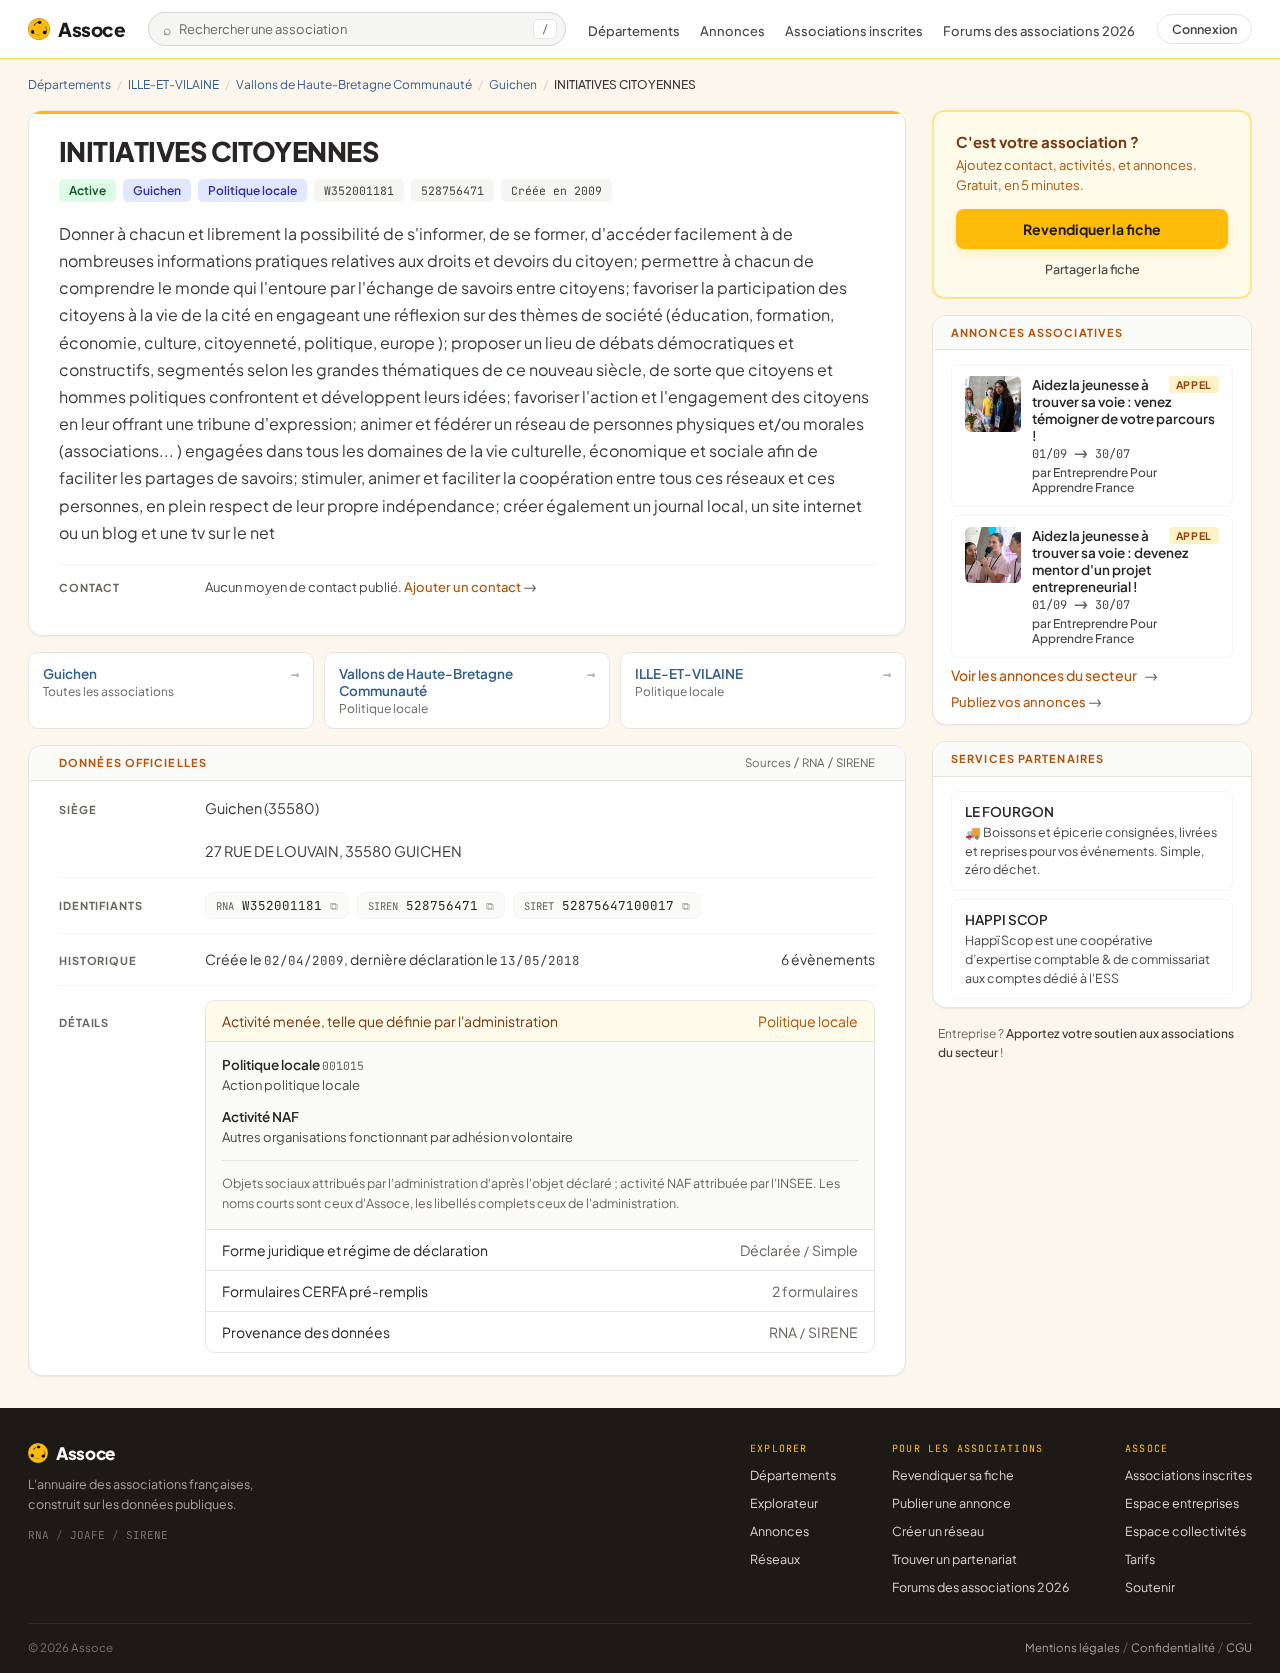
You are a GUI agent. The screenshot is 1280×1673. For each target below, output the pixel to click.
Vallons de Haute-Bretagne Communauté (354, 84)
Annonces (732, 31)
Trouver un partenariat (954, 1559)
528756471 (452, 190)
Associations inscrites (854, 31)
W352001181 (359, 190)
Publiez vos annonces (1026, 702)
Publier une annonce (951, 1503)
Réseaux (775, 1559)
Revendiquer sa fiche (953, 1475)
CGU (1239, 1647)
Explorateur (784, 1503)
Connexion (1204, 29)
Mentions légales (1072, 1647)
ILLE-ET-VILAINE (173, 84)
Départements (634, 31)
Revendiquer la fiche (1092, 229)
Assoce (92, 29)
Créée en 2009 (556, 190)
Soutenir (1150, 1587)
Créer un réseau (938, 1531)
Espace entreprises (1182, 1503)
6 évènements (828, 959)
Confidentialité (1173, 1647)
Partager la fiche (1092, 269)
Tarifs (1140, 1559)
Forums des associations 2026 (980, 1587)
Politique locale (252, 190)
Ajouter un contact (470, 587)
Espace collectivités (1185, 1531)
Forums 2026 (1039, 31)
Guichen (513, 84)
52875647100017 (599, 905)
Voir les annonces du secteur (1054, 675)
